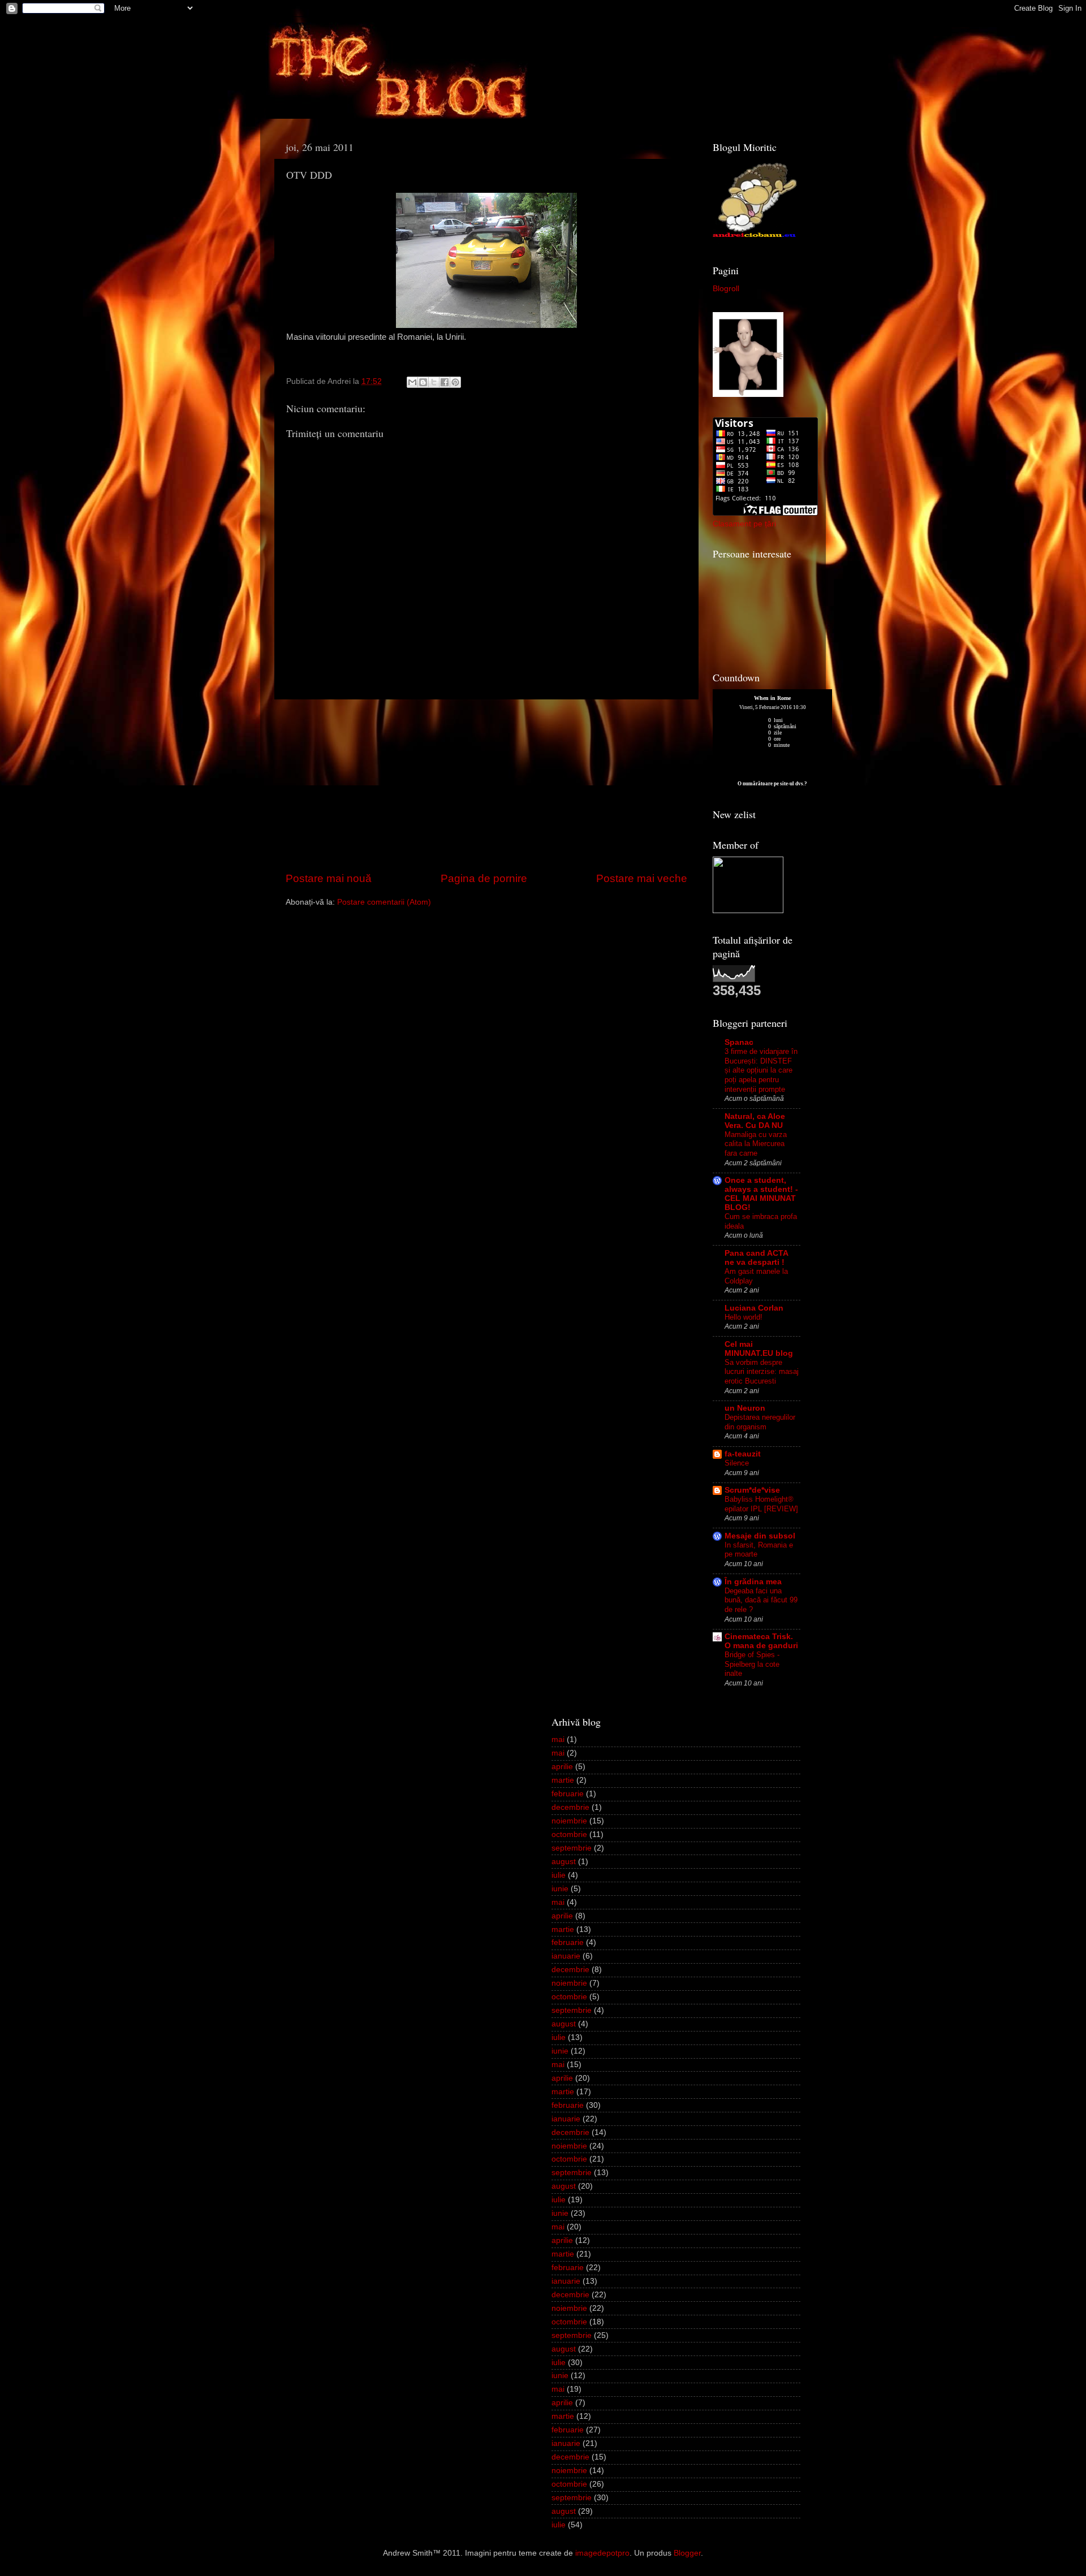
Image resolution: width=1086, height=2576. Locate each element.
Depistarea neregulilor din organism (760, 1422)
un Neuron (745, 1408)
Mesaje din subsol (760, 1536)
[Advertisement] (486, 785)
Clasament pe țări (744, 524)
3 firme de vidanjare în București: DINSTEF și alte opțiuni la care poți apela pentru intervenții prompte (761, 1070)
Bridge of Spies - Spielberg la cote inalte (752, 1664)
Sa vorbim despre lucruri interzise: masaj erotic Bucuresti (762, 1372)
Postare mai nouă (329, 878)
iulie (559, 1875)
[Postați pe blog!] (423, 382)
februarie (568, 1794)
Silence (737, 1463)
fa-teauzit (743, 1454)
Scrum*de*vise (752, 1490)
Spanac (739, 1042)
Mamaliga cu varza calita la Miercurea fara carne (756, 1144)
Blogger (687, 2553)
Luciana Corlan (754, 1308)
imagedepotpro (602, 2553)
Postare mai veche (642, 878)
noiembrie (569, 1821)
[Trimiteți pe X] (434, 382)
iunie (560, 1889)
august (564, 1862)
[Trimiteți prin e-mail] (412, 382)
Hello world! (744, 1317)
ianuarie (566, 1956)
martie (563, 1780)
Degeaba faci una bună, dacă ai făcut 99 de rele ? (761, 1600)
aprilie (562, 1767)
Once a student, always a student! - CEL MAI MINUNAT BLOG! (761, 1194)
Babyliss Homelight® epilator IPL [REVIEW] (761, 1504)
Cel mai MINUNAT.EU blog (759, 1349)
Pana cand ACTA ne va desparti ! (756, 1258)
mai (558, 1739)
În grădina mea (753, 1582)
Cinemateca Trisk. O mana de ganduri (761, 1641)
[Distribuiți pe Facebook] (445, 382)
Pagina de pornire (484, 878)
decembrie (570, 1807)
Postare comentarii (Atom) (384, 902)
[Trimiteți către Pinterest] (455, 382)
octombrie (569, 1834)
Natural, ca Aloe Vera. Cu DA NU (755, 1121)
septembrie (572, 1848)
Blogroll (726, 289)
